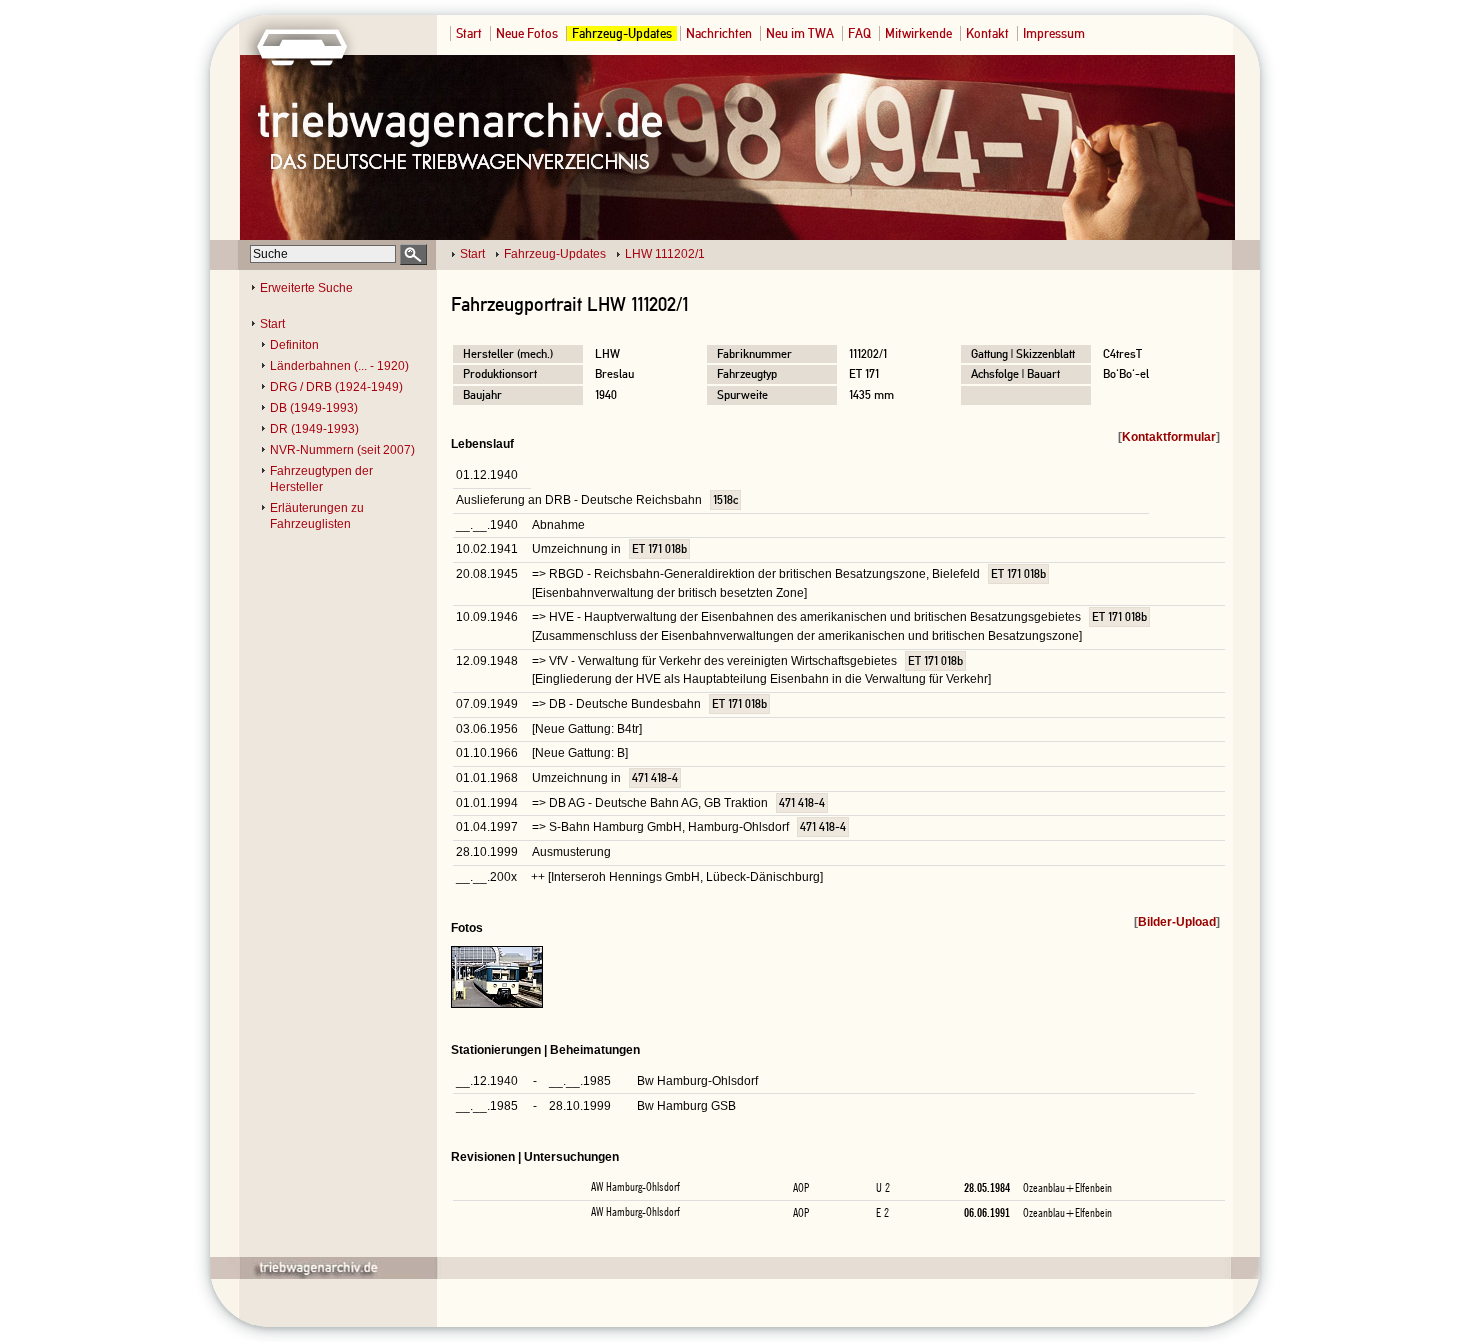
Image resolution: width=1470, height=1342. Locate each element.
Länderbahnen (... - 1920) (339, 366)
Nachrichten (719, 33)
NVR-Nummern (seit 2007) (342, 450)
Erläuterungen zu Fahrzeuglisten (317, 516)
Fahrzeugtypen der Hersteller (321, 479)
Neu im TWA (800, 33)
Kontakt (987, 33)
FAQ (859, 33)
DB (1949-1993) (314, 408)
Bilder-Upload (1177, 922)
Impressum (1054, 33)
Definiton (294, 345)
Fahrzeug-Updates (622, 33)
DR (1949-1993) (314, 429)
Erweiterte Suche (306, 288)
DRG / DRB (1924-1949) (336, 387)
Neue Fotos (527, 33)
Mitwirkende (918, 33)
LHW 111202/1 (665, 254)
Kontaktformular (1169, 437)
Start (469, 33)
